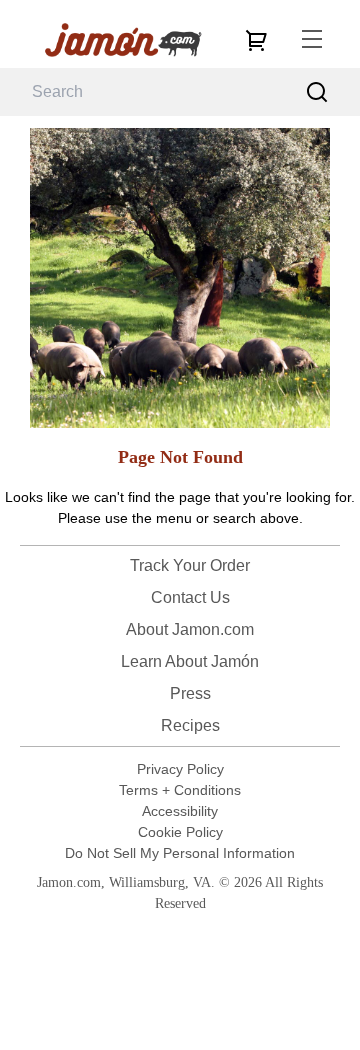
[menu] (312, 40)
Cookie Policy (180, 832)
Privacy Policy (180, 769)
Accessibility (180, 811)
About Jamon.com (190, 629)
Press (190, 693)
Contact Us (190, 597)
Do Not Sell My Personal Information (180, 853)
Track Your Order (190, 565)
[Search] (317, 92)
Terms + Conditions (180, 790)
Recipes (190, 725)
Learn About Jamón (190, 661)
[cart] (256, 40)
